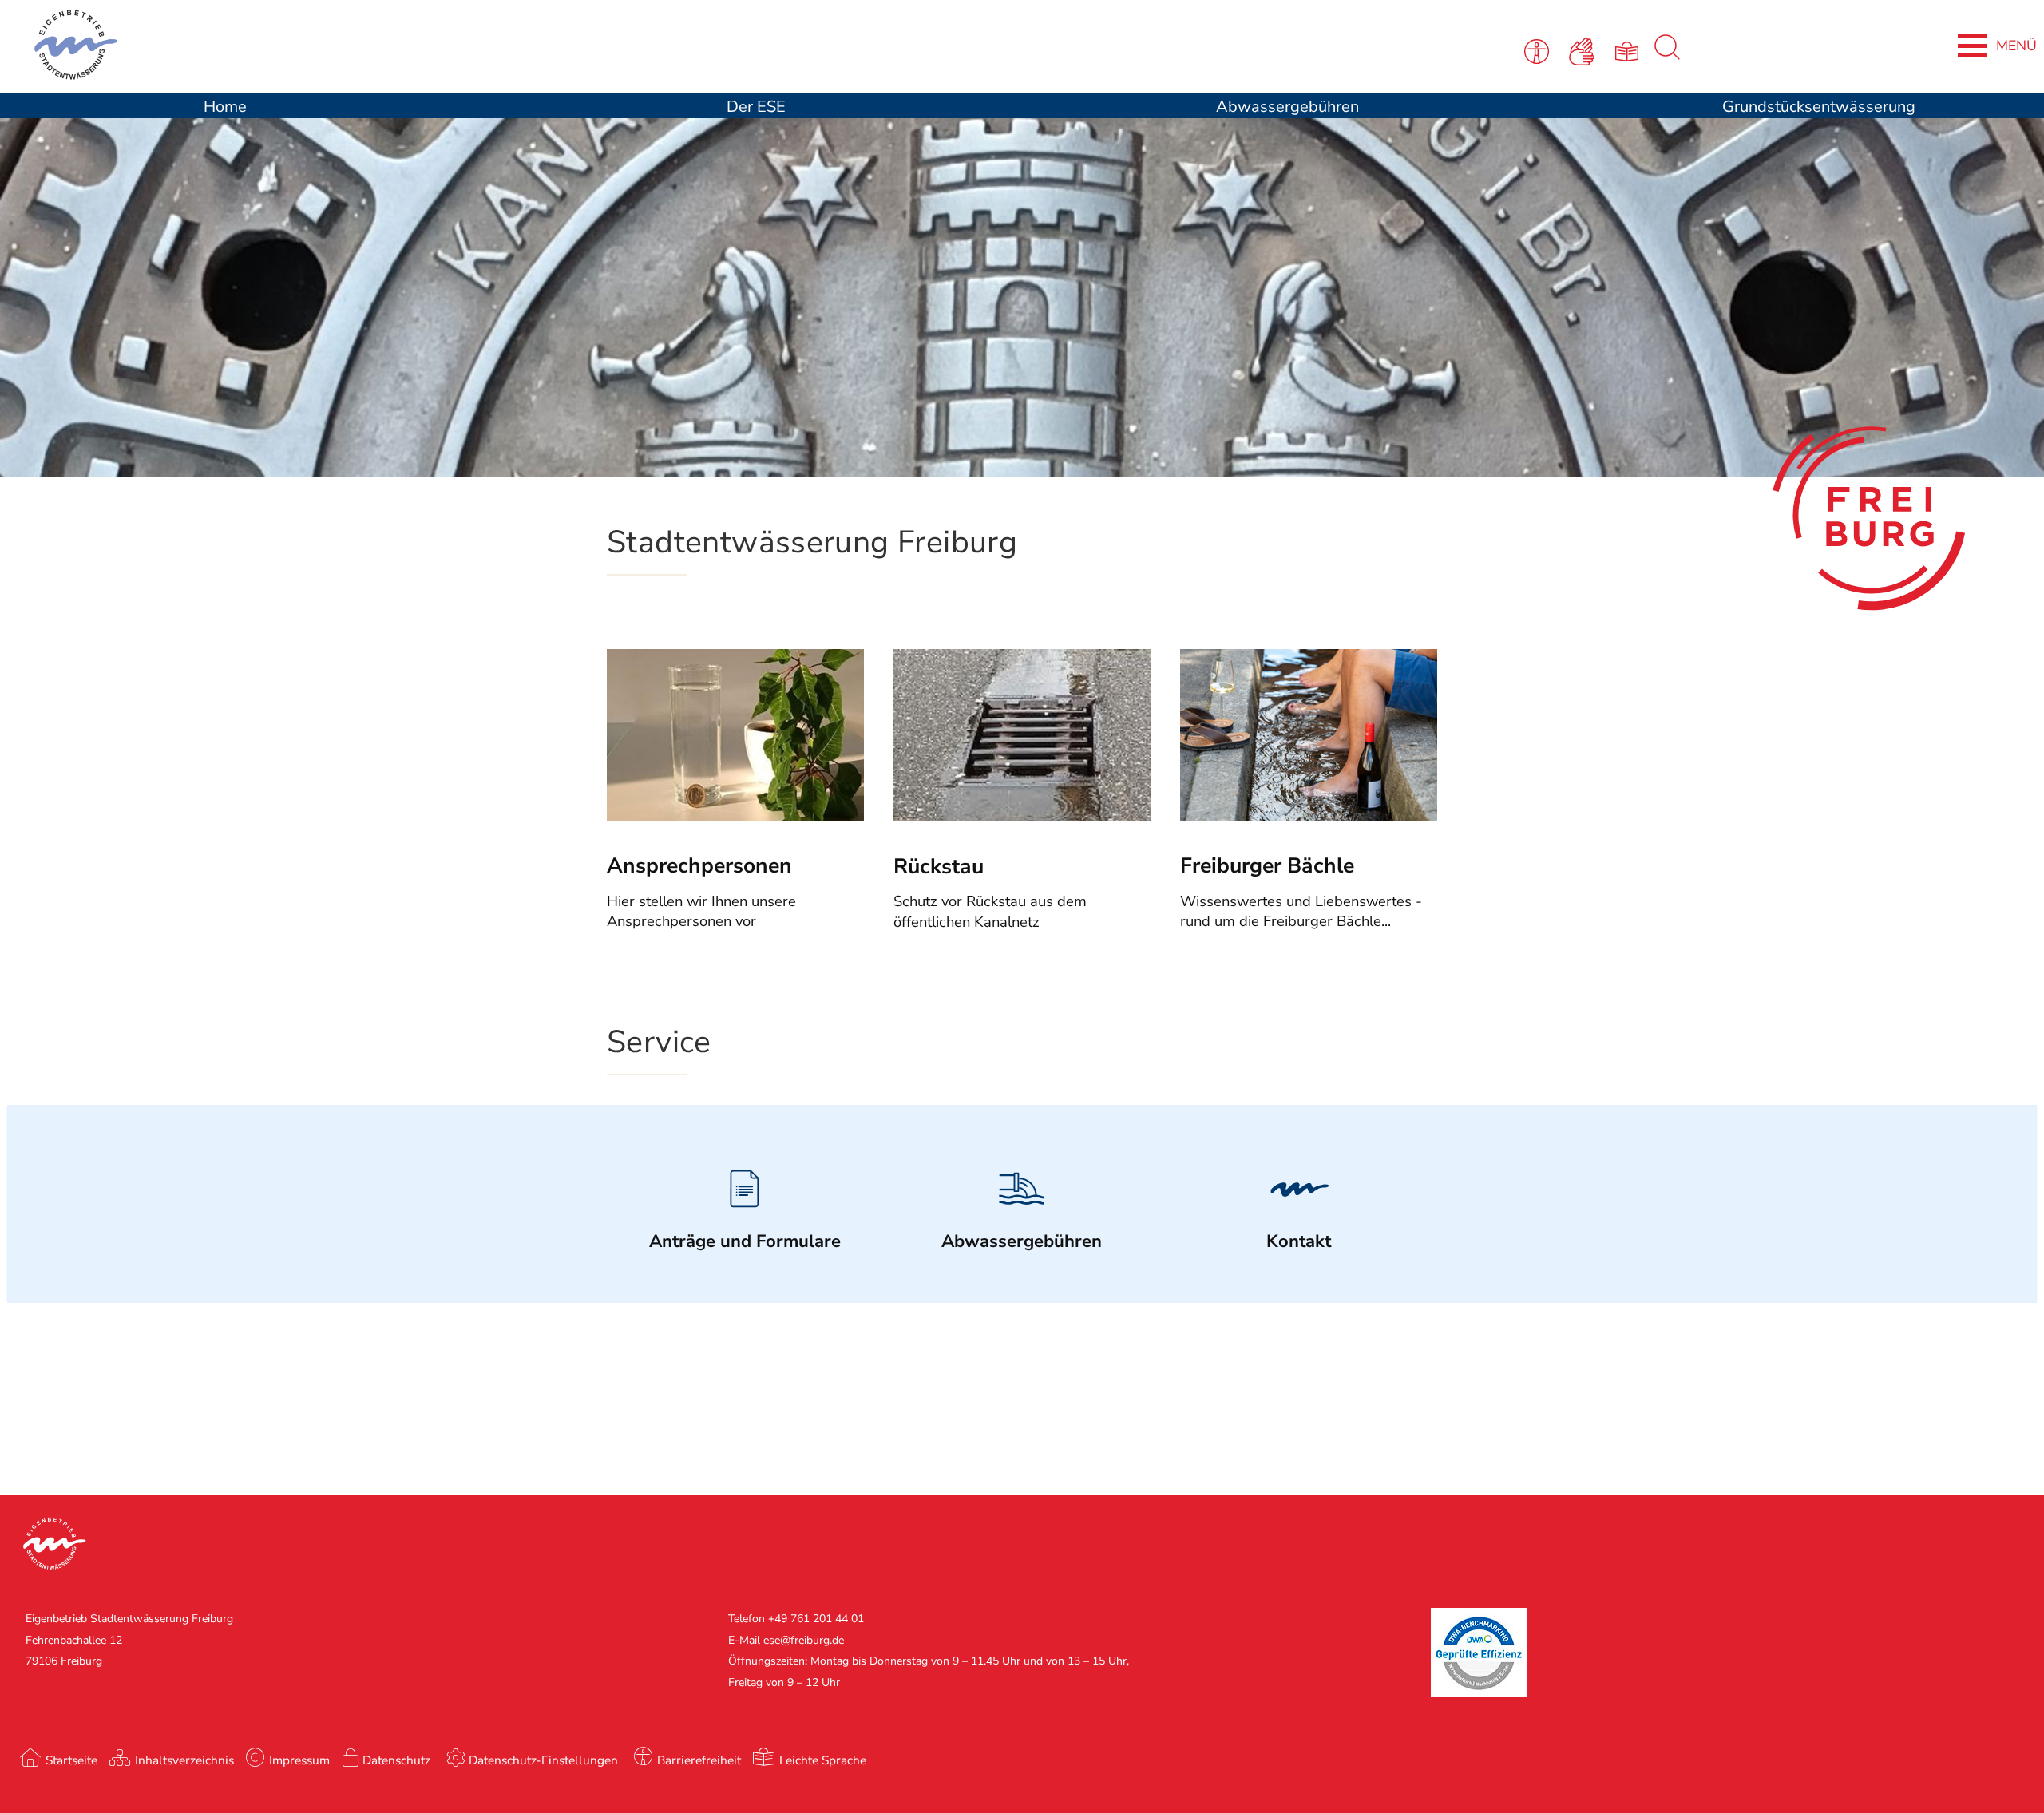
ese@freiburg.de (804, 1640)
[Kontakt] (1299, 1216)
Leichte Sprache (823, 1760)
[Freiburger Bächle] (1309, 816)
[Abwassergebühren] (1022, 1216)
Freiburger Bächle (1267, 865)
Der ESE (756, 107)
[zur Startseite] (423, 48)
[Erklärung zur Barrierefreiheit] (1540, 50)
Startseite (71, 1760)
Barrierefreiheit (699, 1760)
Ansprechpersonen (699, 865)
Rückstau (939, 866)
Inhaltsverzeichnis (184, 1760)
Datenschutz (396, 1760)
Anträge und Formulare (745, 1241)
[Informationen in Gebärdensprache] (1584, 50)
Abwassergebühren (1287, 107)
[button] (511, 1545)
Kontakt (1299, 1241)
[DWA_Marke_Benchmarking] (1479, 1694)
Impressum (299, 1760)
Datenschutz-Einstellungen (543, 1760)
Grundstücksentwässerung (1819, 107)
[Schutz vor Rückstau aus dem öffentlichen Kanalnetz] (1022, 817)
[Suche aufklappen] (1667, 56)
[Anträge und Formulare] (745, 1216)
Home (225, 107)
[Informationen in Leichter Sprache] (1629, 50)
